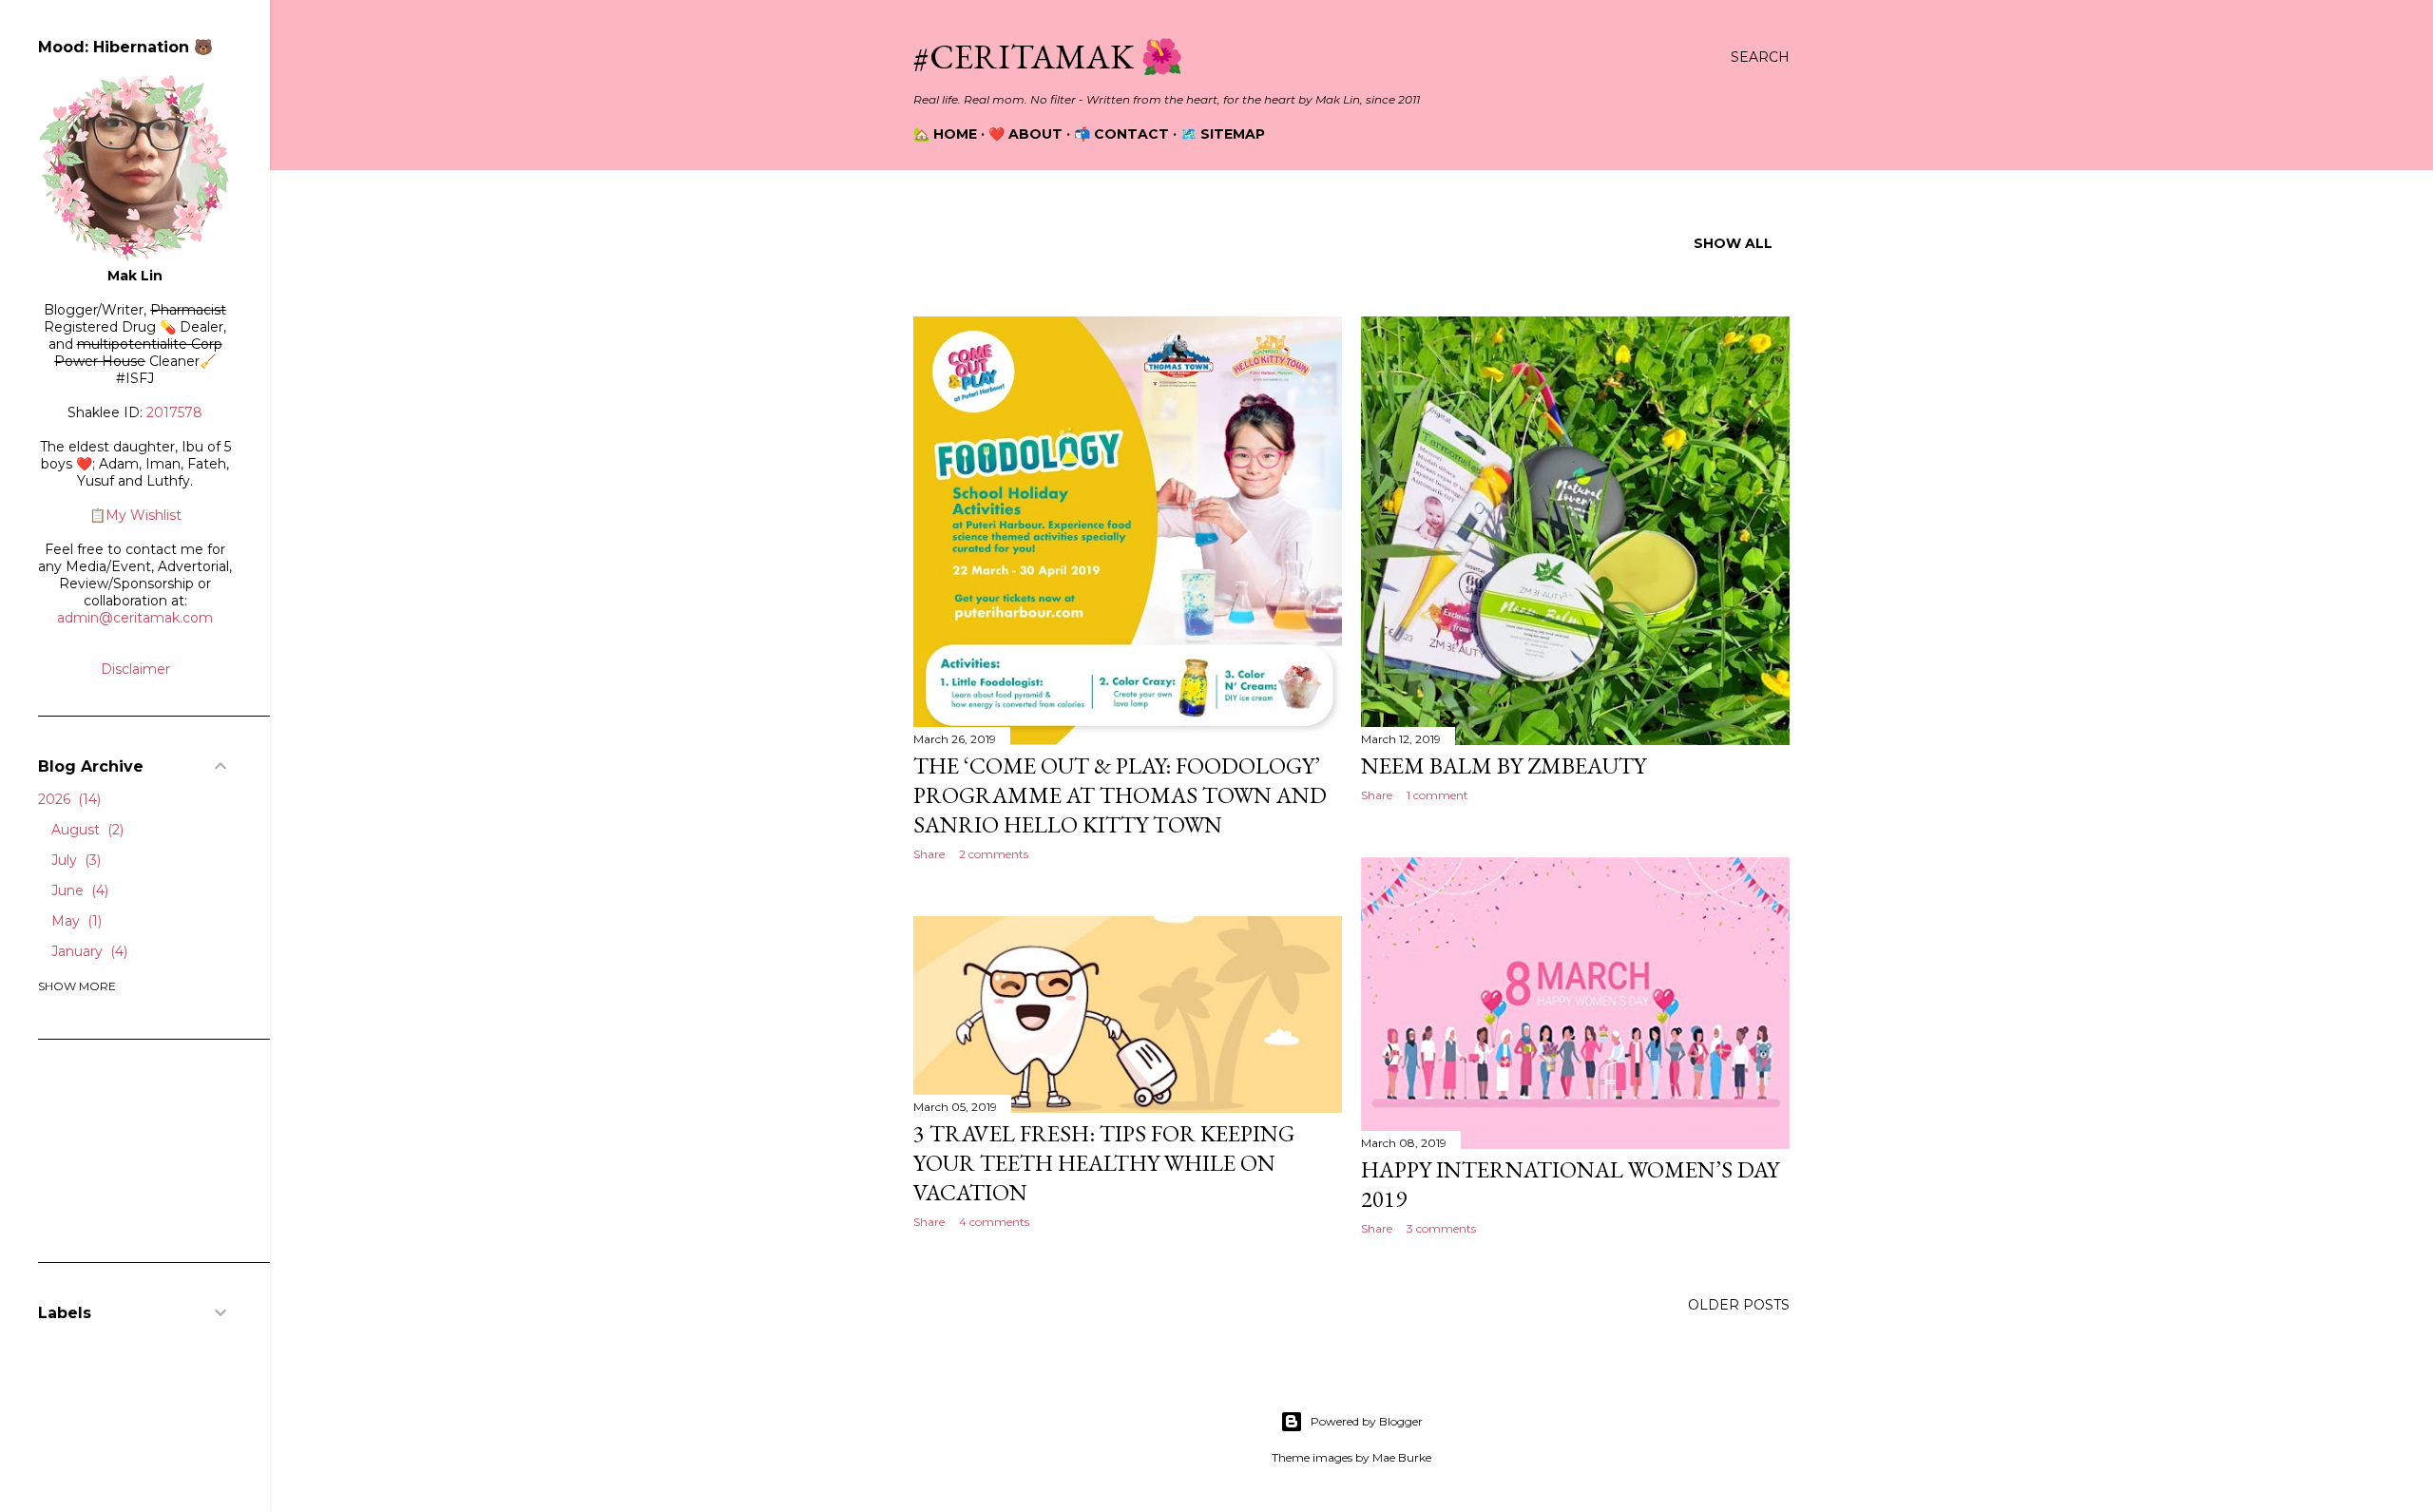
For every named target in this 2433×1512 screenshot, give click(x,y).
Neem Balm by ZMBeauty (1504, 766)
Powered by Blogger (1367, 1421)
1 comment (1437, 795)
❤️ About (1025, 134)
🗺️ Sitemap (1223, 134)
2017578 (174, 412)
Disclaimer (135, 669)
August (86, 830)
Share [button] (929, 854)
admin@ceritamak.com (135, 618)
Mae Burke (1402, 1457)
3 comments (1441, 1228)
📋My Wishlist (135, 515)
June (78, 890)
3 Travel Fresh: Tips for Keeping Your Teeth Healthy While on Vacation (1104, 1163)
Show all (1733, 243)
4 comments (994, 1222)
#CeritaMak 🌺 (1048, 57)
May (75, 921)
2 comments (994, 854)
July (74, 860)
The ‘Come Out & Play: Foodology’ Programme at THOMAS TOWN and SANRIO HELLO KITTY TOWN (1120, 795)
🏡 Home (945, 134)
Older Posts (1739, 1305)
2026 (67, 799)
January (87, 951)
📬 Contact (1121, 134)
